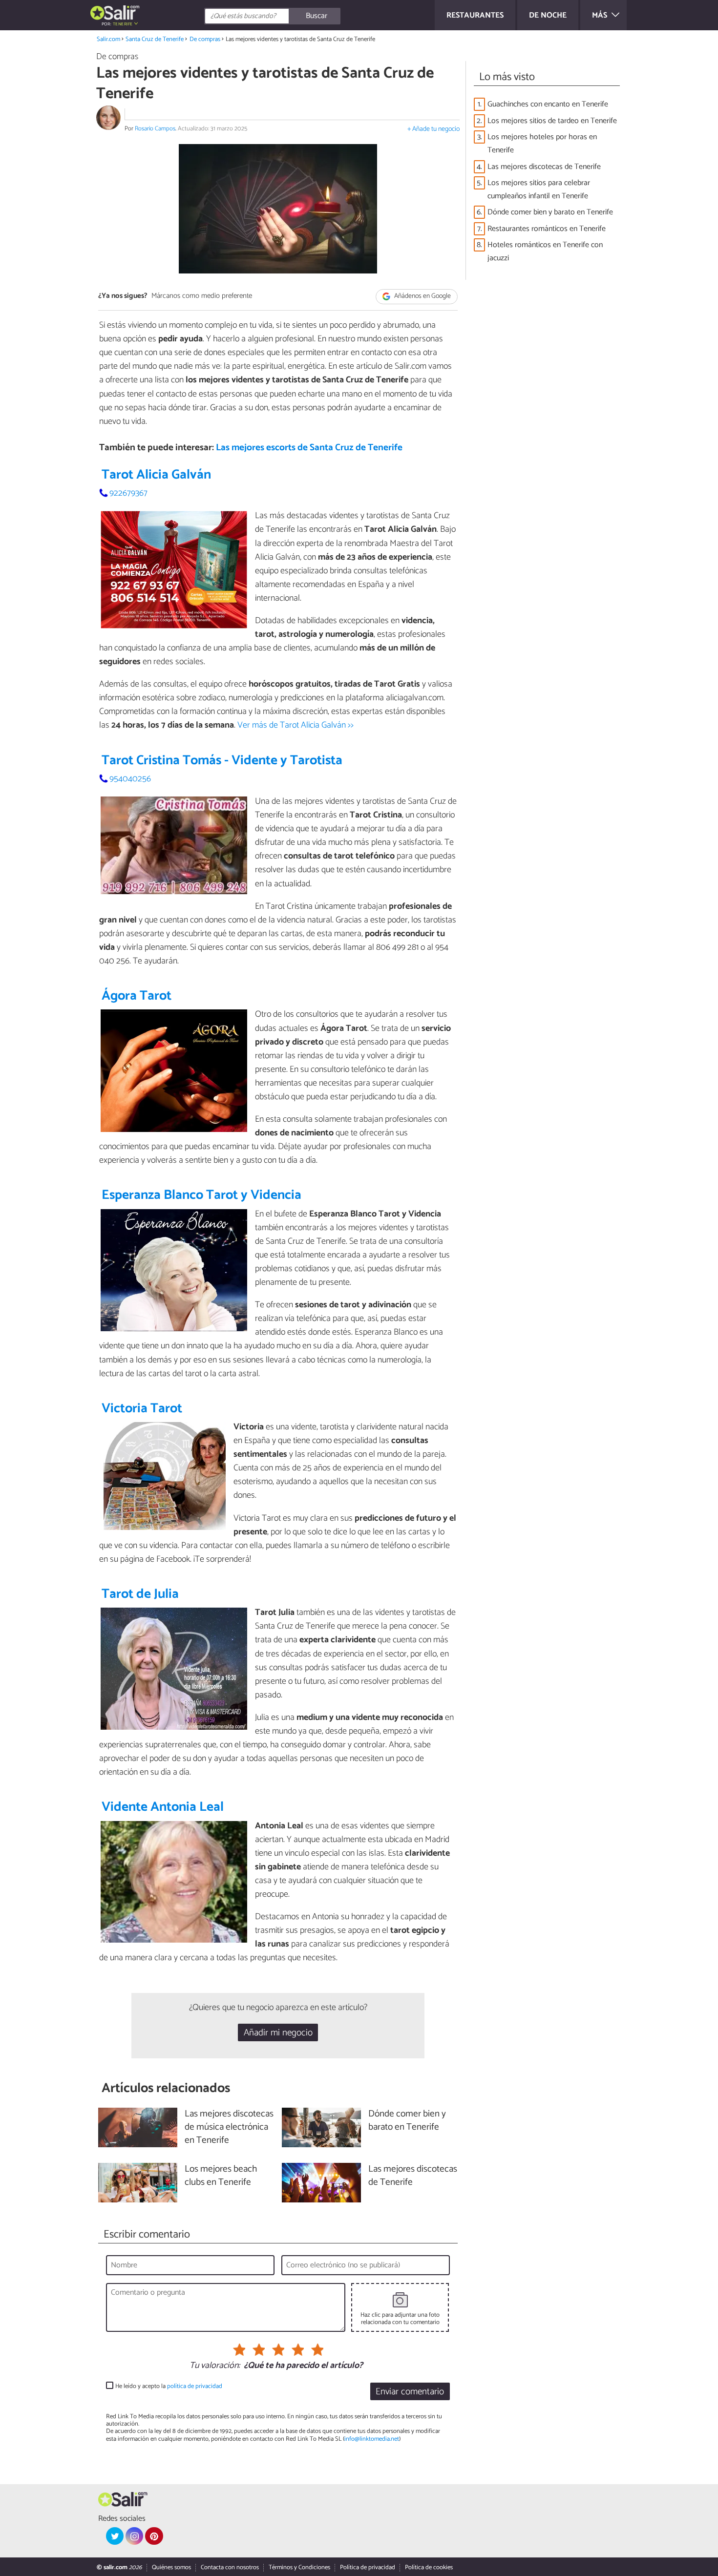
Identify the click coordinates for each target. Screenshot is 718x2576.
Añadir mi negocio (278, 2033)
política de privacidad (195, 2386)
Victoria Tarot (142, 1409)
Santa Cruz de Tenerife (155, 39)
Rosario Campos (155, 129)
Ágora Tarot (137, 996)
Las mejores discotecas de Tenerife (544, 167)
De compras (205, 39)
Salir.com (108, 39)
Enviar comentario (410, 2392)
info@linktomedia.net (372, 2439)
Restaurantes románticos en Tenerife (547, 229)
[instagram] (134, 2536)
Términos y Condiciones (299, 2567)
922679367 (128, 493)
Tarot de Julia (140, 1594)
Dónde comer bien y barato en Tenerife (550, 212)
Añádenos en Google (422, 297)
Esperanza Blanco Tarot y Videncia (201, 1195)
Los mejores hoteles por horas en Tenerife (542, 144)
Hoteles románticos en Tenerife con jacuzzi (545, 251)
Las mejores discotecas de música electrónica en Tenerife (229, 2127)
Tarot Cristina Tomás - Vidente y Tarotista (222, 761)
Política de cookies (429, 2567)
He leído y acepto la (169, 2386)
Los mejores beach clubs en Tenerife (221, 2176)
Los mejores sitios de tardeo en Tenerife (552, 121)
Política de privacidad (368, 2567)
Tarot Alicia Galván (156, 475)
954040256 (130, 779)
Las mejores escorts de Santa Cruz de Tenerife (309, 448)
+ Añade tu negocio (433, 129)
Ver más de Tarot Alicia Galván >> (296, 725)
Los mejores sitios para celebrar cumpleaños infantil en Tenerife (539, 189)
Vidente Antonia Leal (163, 1807)
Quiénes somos (171, 2567)
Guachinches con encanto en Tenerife (548, 104)
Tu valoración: (215, 2366)
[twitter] (115, 2536)
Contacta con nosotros (230, 2567)
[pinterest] (154, 2536)
